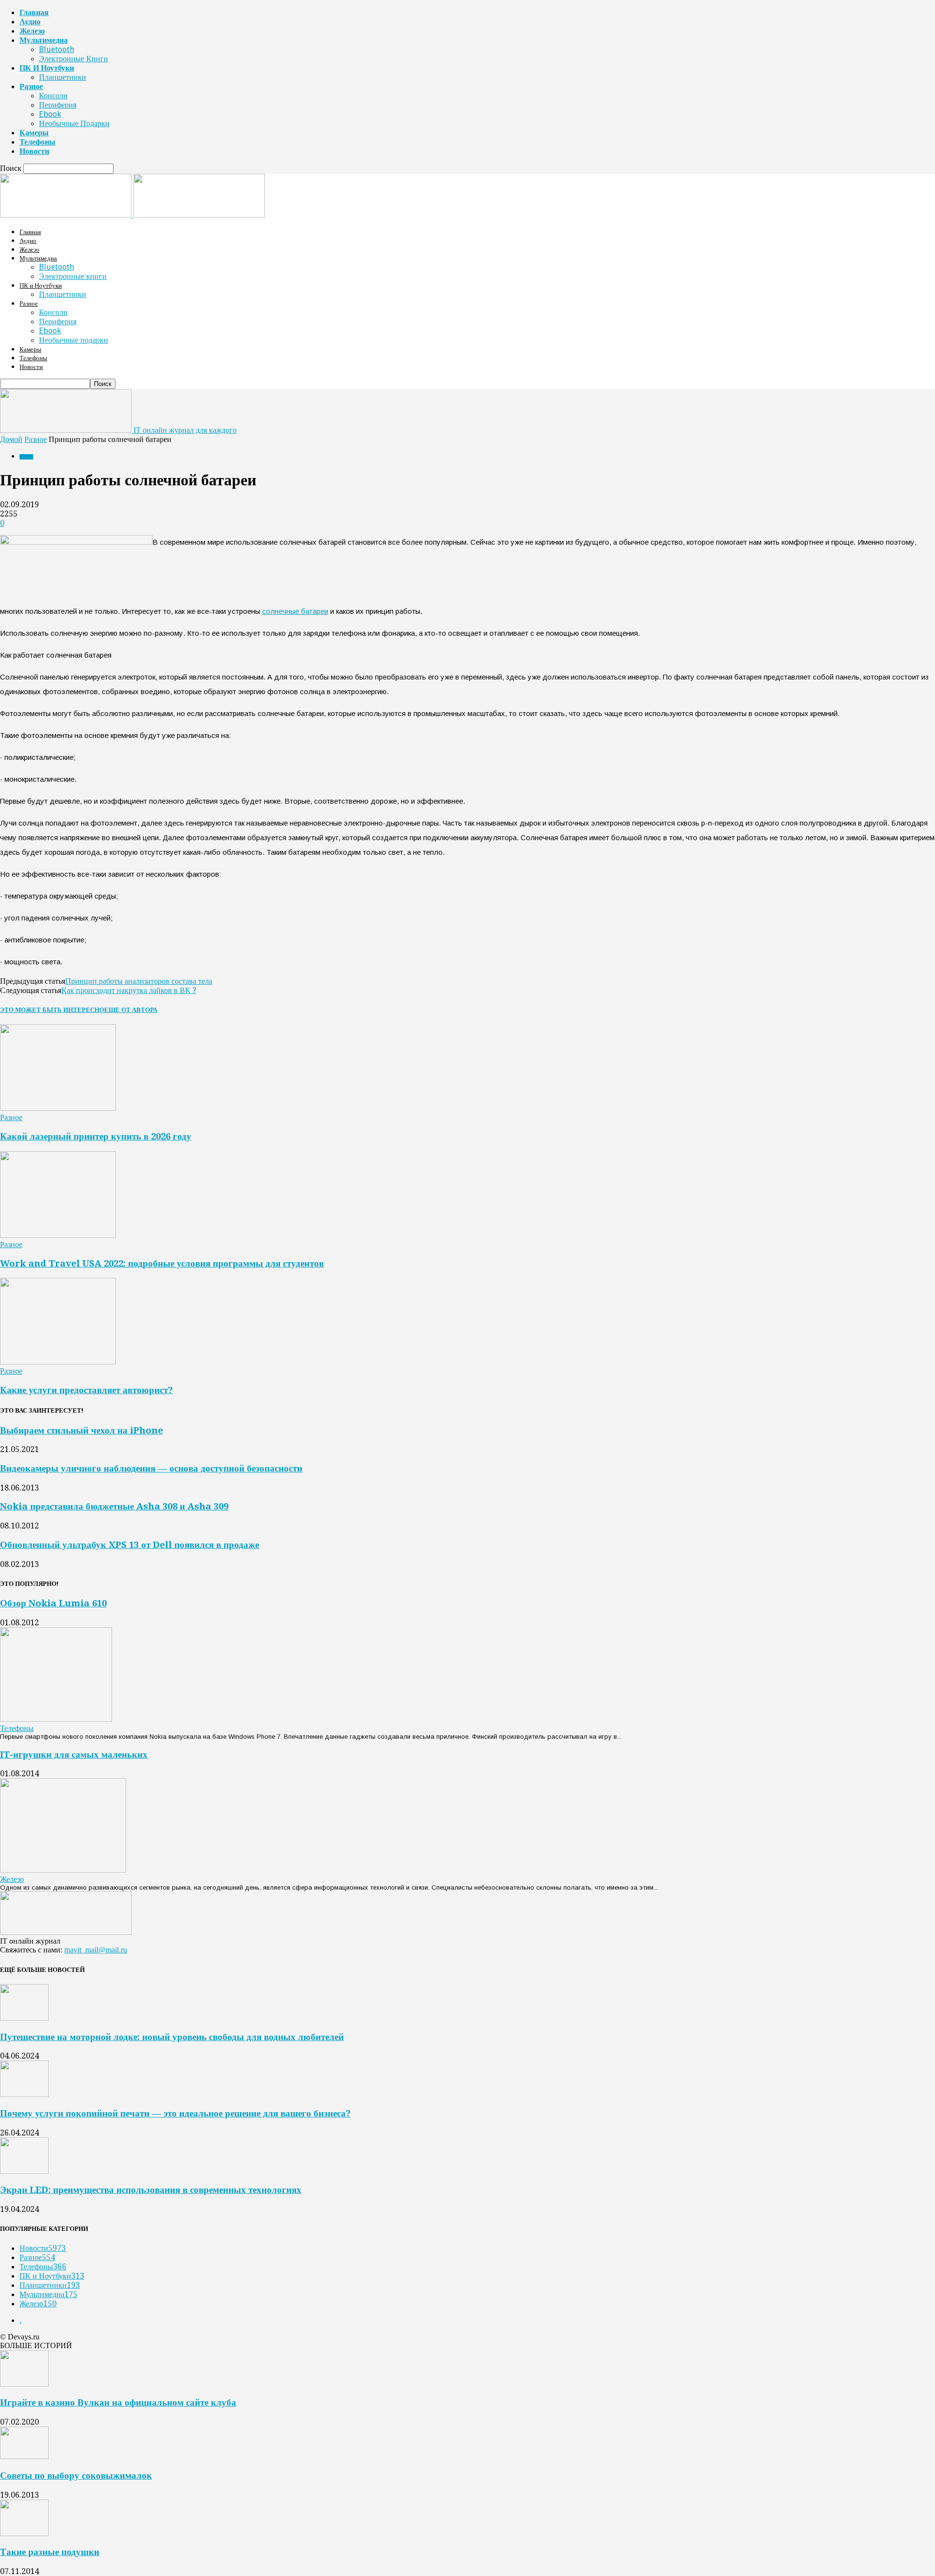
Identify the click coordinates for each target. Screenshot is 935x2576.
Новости (34, 151)
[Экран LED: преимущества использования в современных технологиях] (24, 2171)
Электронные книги (74, 59)
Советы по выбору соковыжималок (76, 2475)
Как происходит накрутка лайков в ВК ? (129, 990)
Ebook (50, 114)
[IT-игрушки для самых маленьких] (63, 1870)
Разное (31, 86)
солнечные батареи (295, 611)
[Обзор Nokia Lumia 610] (56, 1719)
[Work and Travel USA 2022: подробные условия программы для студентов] (58, 1235)
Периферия (58, 105)
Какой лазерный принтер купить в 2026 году (96, 1136)
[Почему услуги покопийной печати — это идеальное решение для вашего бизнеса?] (24, 2094)
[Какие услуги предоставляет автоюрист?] (58, 1362)
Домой (11, 439)
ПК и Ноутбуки (47, 68)
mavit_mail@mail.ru (96, 1950)
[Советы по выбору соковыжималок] (24, 2456)
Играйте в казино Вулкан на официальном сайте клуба (118, 2402)
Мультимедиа (44, 40)
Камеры (34, 133)
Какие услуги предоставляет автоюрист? (86, 1390)
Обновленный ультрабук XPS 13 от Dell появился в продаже (130, 1545)
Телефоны (37, 142)
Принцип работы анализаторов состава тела (139, 981)
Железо (32, 31)
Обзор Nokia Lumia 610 (53, 1603)
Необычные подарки (74, 123)
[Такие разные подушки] (24, 2533)
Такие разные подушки (50, 2552)
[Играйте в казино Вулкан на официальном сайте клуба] (24, 2384)
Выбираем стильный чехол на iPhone (82, 1430)
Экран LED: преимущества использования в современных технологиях (151, 2190)
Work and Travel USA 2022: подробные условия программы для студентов (162, 1263)
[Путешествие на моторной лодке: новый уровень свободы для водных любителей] (24, 2018)
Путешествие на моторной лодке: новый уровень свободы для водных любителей (172, 2037)
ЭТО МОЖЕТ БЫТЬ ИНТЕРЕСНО (52, 1010)
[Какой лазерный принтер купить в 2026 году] (58, 1108)
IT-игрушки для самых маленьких (74, 1755)
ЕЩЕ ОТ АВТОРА (131, 1010)
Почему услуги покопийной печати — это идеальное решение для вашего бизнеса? (175, 2113)
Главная (34, 12)
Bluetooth (56, 49)
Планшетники (63, 77)
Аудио (30, 22)
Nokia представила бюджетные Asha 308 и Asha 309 (114, 1506)
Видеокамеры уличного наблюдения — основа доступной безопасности (151, 1468)
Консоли (53, 96)
